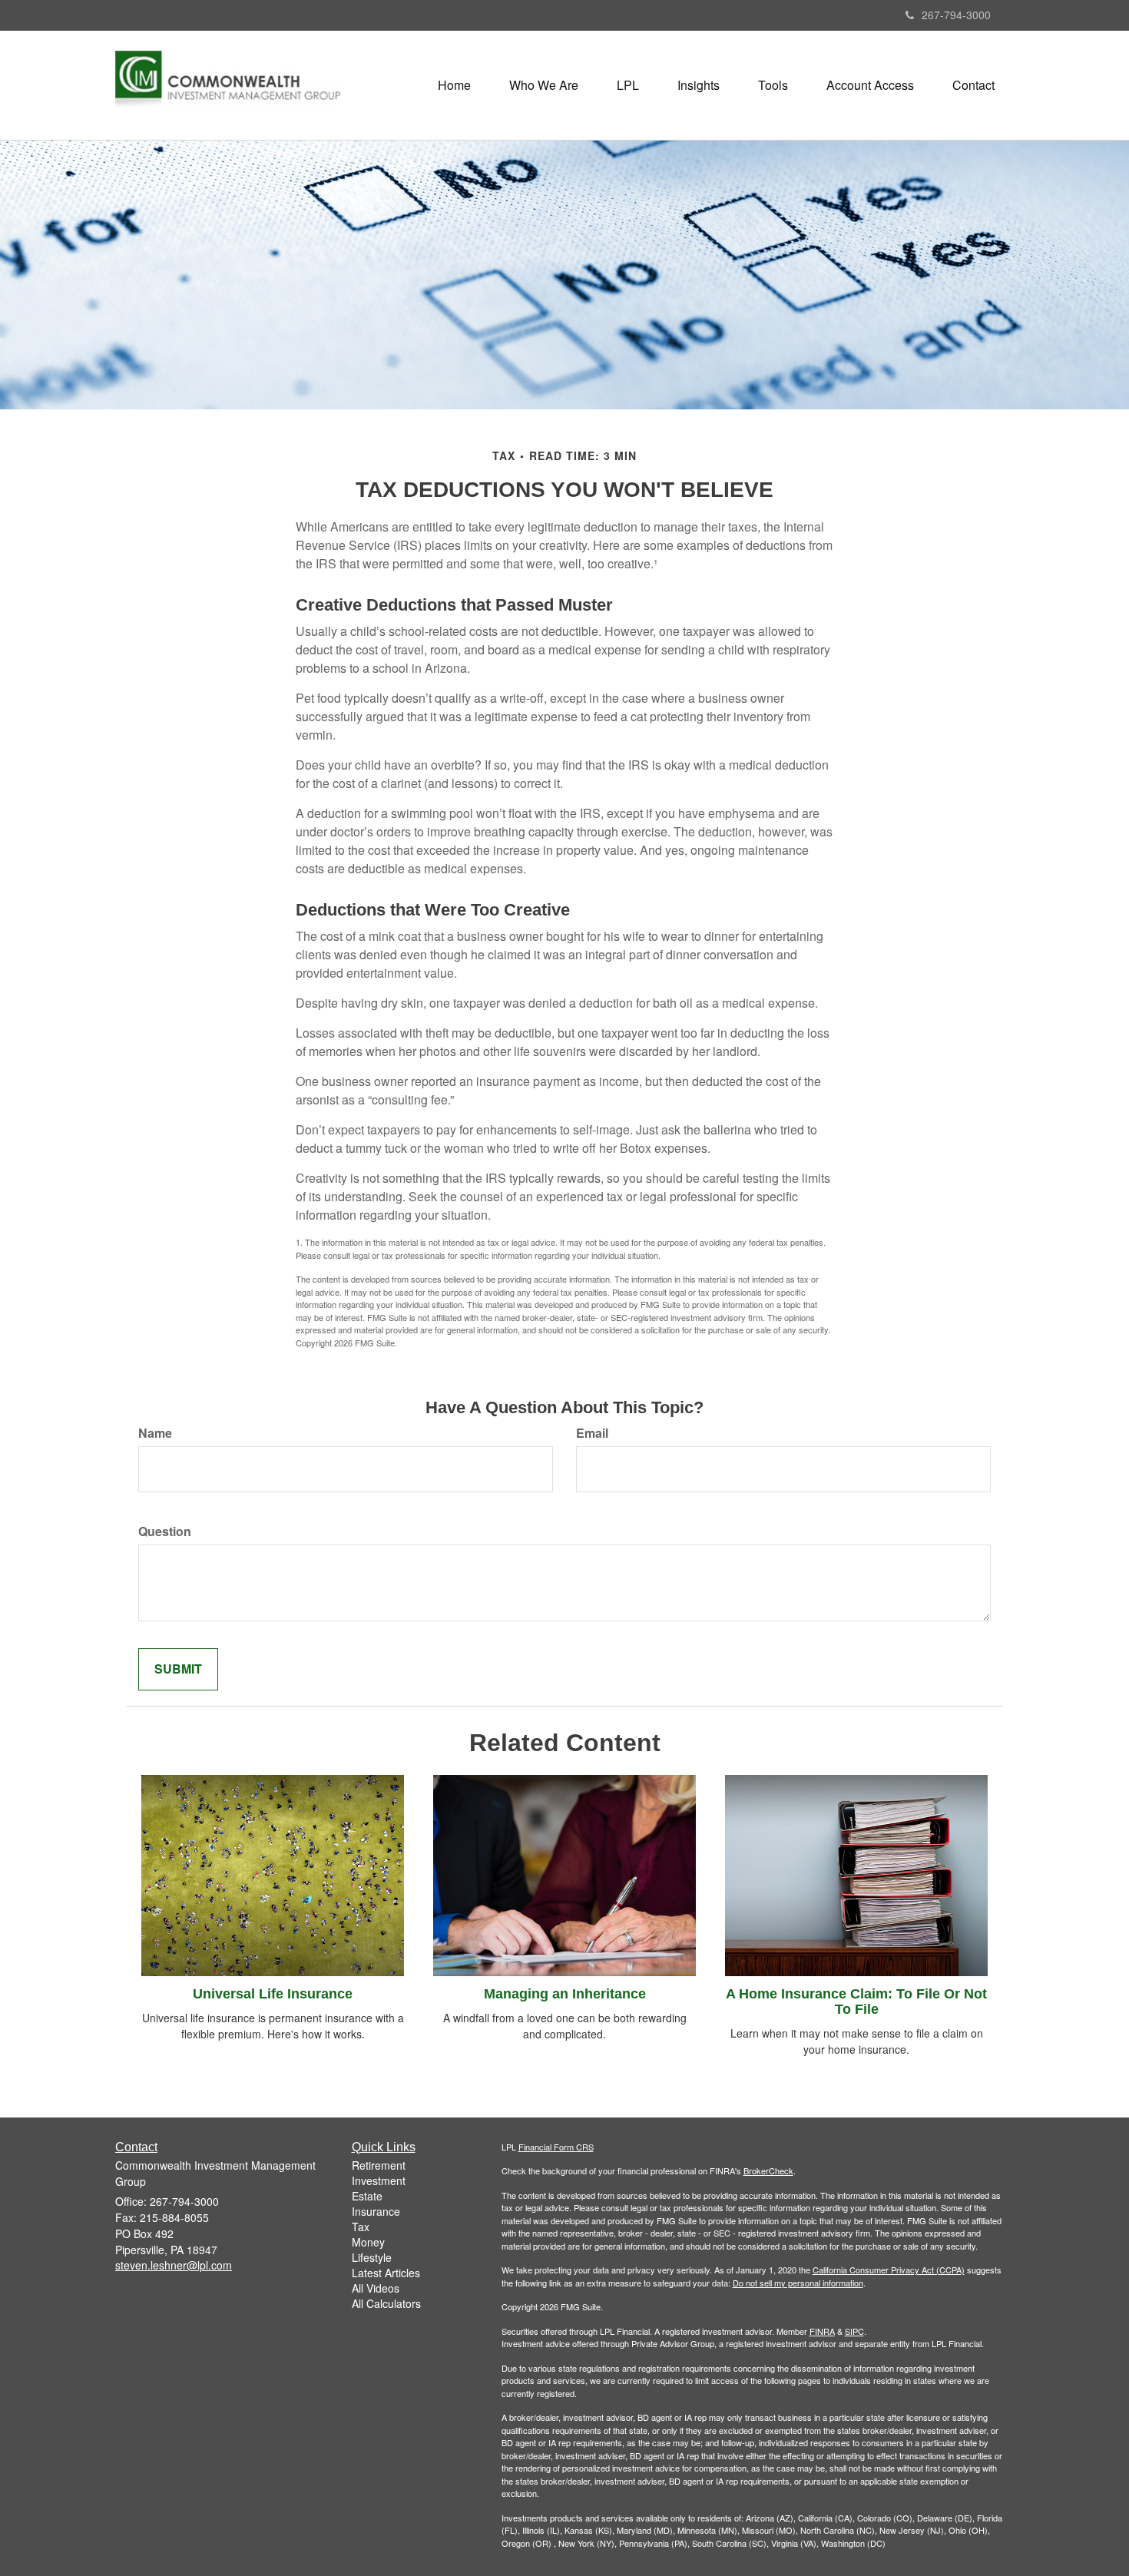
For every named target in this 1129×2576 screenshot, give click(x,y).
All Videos (376, 2288)
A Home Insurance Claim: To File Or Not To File (856, 2002)
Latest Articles (386, 2273)
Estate (367, 2196)
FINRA (822, 2331)
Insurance (376, 2211)
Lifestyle (372, 2257)
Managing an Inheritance (565, 1994)
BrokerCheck (768, 2170)
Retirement (379, 2165)
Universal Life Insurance (273, 1994)
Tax (361, 2227)
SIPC (854, 2331)
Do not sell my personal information (798, 2283)
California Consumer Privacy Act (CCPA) (889, 2270)
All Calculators (386, 2303)
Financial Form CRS (556, 2147)
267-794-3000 (956, 15)
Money (368, 2242)
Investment (379, 2180)
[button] (544, 85)
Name (155, 1433)
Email (592, 1433)
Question (165, 1531)
